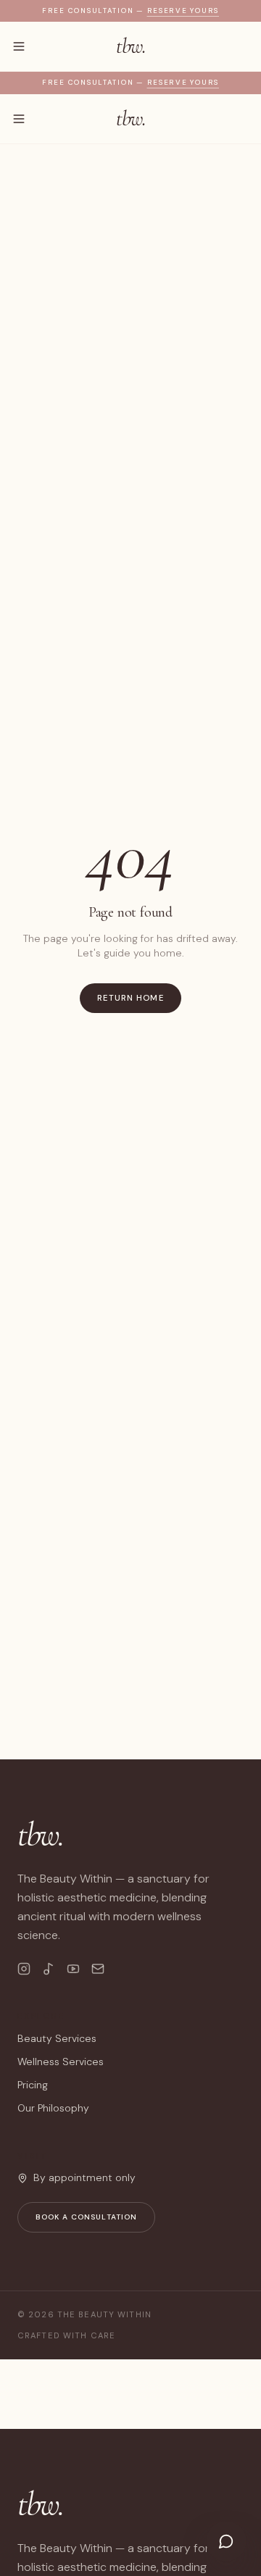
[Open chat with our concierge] (226, 2541)
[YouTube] (73, 1969)
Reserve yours (183, 11)
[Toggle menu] (19, 46)
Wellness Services (61, 2062)
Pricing (33, 2085)
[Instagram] (24, 1969)
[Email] (98, 1969)
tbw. (130, 46)
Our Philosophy (53, 2108)
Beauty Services (57, 2038)
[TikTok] (49, 1969)
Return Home (130, 998)
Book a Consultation (86, 2217)
